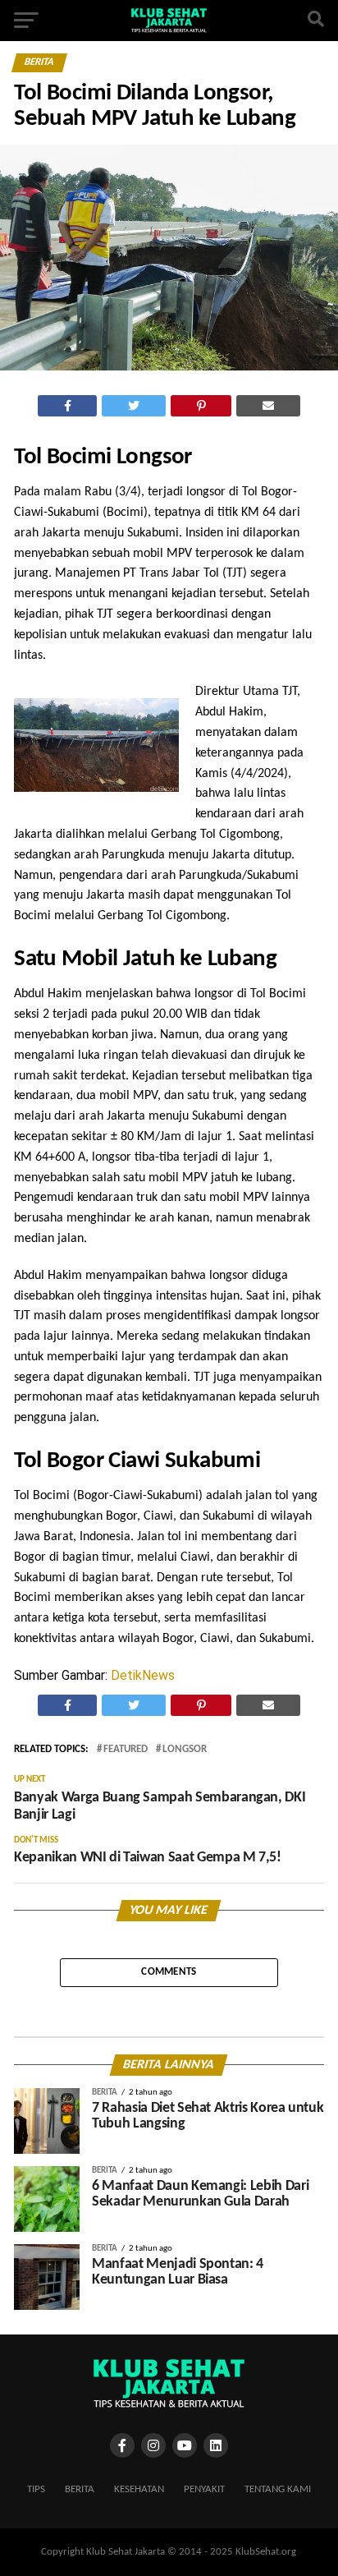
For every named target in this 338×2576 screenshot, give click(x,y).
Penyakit (204, 2489)
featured (126, 1750)
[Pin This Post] (201, 406)
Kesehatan (139, 2489)
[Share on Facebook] (68, 406)
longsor (185, 1750)
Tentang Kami (278, 2489)
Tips (36, 2489)
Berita (80, 2489)
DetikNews (143, 1675)
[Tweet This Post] (134, 406)
